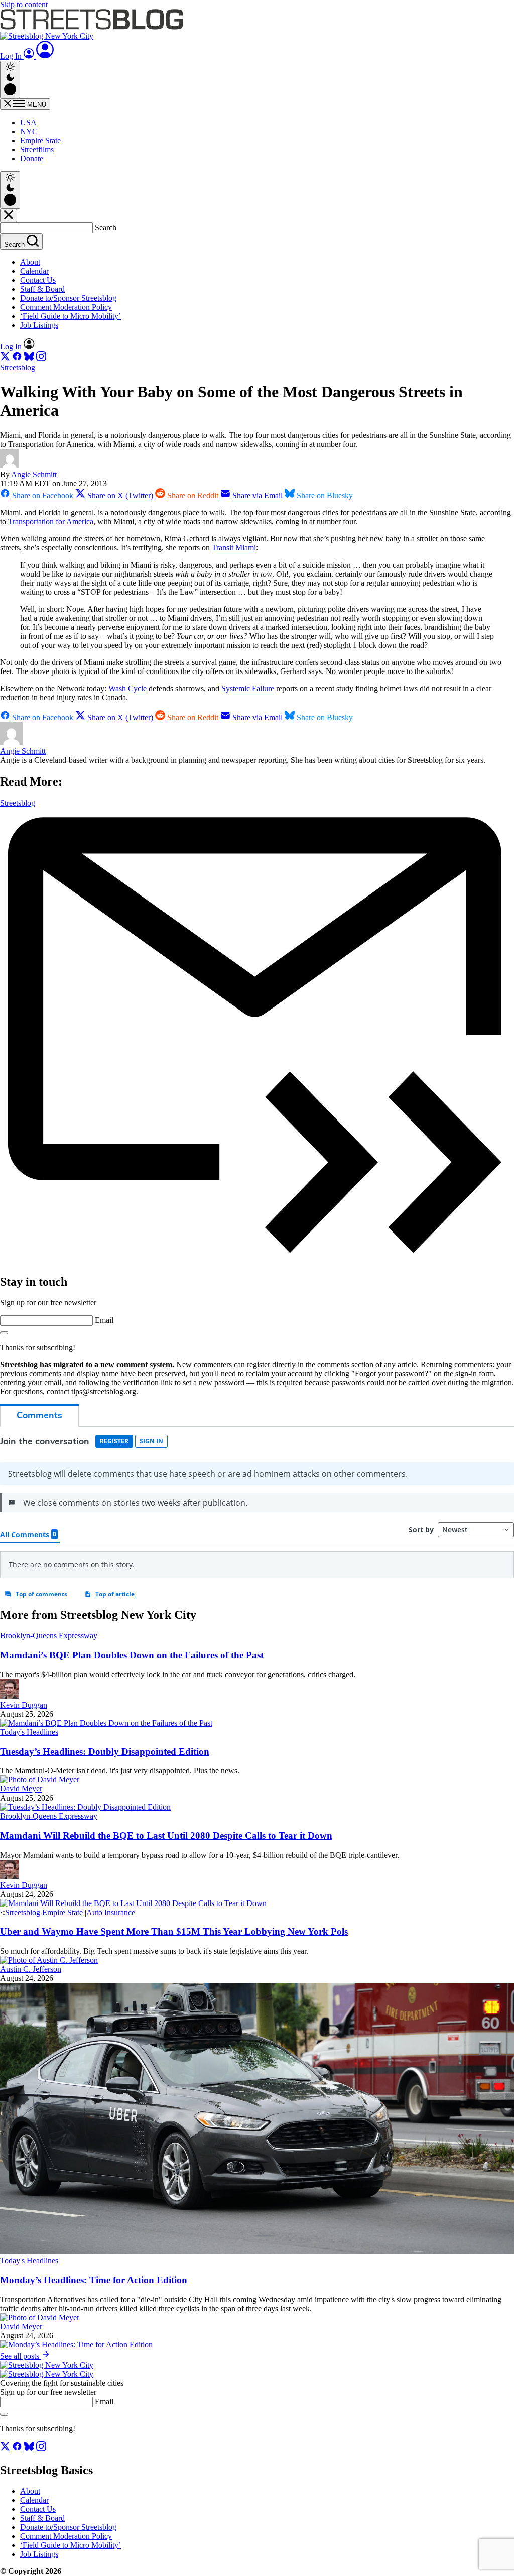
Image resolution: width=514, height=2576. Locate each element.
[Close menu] (9, 216)
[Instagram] (41, 358)
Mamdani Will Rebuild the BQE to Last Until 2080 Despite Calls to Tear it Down (166, 1835)
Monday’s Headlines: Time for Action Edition (94, 2280)
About (30, 262)
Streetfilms (37, 149)
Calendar (34, 271)
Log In (12, 56)
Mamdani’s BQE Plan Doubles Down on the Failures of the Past (132, 1655)
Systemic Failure (248, 688)
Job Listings (39, 325)
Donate (32, 158)
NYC (29, 131)
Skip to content (24, 4)
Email (104, 1320)
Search (106, 227)
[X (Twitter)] (6, 358)
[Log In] (45, 56)
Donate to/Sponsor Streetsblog (68, 298)
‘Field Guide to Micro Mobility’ (71, 316)
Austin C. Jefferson (31, 1969)
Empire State (40, 140)
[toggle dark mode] (10, 80)
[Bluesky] (30, 358)
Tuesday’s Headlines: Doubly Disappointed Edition (105, 1752)
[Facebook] (18, 358)
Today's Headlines (29, 1732)
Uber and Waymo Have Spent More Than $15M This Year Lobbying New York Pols (174, 1931)
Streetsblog (18, 367)
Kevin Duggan (24, 1705)
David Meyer (21, 1789)
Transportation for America (51, 522)
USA (28, 122)
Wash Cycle (127, 688)
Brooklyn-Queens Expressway (49, 1636)
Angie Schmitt (34, 474)
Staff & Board (42, 289)
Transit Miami (234, 548)
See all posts (21, 2356)
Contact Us (38, 280)
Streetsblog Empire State (44, 1912)
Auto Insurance (111, 1912)
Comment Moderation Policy (66, 307)
